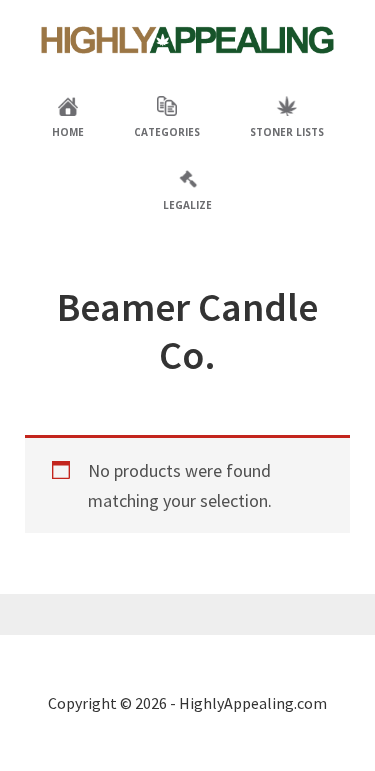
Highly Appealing (188, 40)
